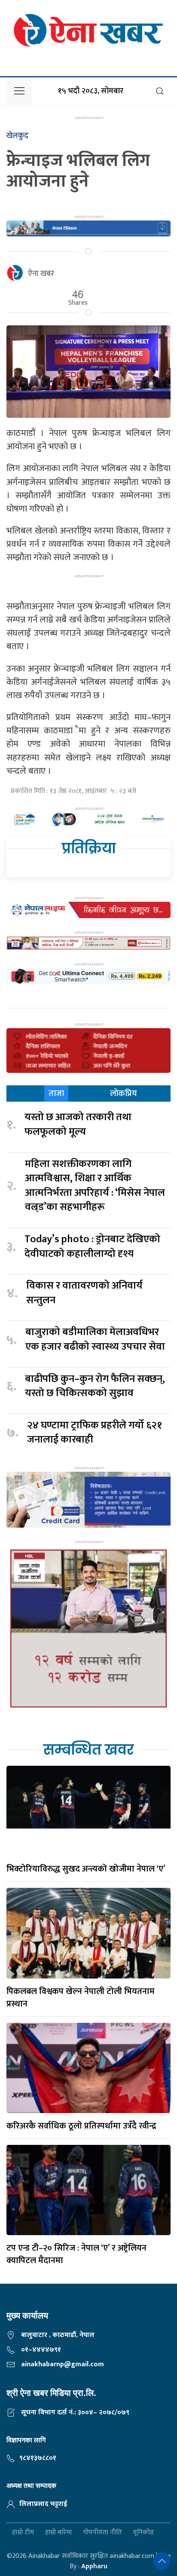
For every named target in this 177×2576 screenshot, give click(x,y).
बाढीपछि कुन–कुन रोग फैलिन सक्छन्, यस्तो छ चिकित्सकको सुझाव (95, 1386)
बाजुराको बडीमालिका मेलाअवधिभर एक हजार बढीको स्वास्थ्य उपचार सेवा (95, 1340)
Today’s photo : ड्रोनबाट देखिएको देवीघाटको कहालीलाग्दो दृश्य (92, 1247)
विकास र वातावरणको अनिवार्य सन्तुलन (84, 1293)
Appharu (94, 2566)
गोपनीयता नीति (102, 2533)
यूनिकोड (143, 2533)
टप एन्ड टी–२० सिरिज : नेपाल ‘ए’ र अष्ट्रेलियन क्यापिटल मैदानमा (76, 2254)
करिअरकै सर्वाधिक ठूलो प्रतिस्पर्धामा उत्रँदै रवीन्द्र (81, 2126)
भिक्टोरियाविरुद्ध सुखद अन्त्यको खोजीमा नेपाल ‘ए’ (86, 1869)
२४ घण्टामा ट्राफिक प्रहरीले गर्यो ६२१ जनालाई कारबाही (95, 1433)
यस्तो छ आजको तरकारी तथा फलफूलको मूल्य (78, 1125)
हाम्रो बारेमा (58, 2533)
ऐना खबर (41, 274)
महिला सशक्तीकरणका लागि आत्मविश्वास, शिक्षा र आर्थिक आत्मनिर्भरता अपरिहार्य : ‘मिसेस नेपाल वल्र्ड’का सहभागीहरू (95, 1186)
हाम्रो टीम (23, 2533)
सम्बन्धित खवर (88, 1750)
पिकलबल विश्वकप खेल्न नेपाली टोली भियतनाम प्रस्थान (81, 1998)
